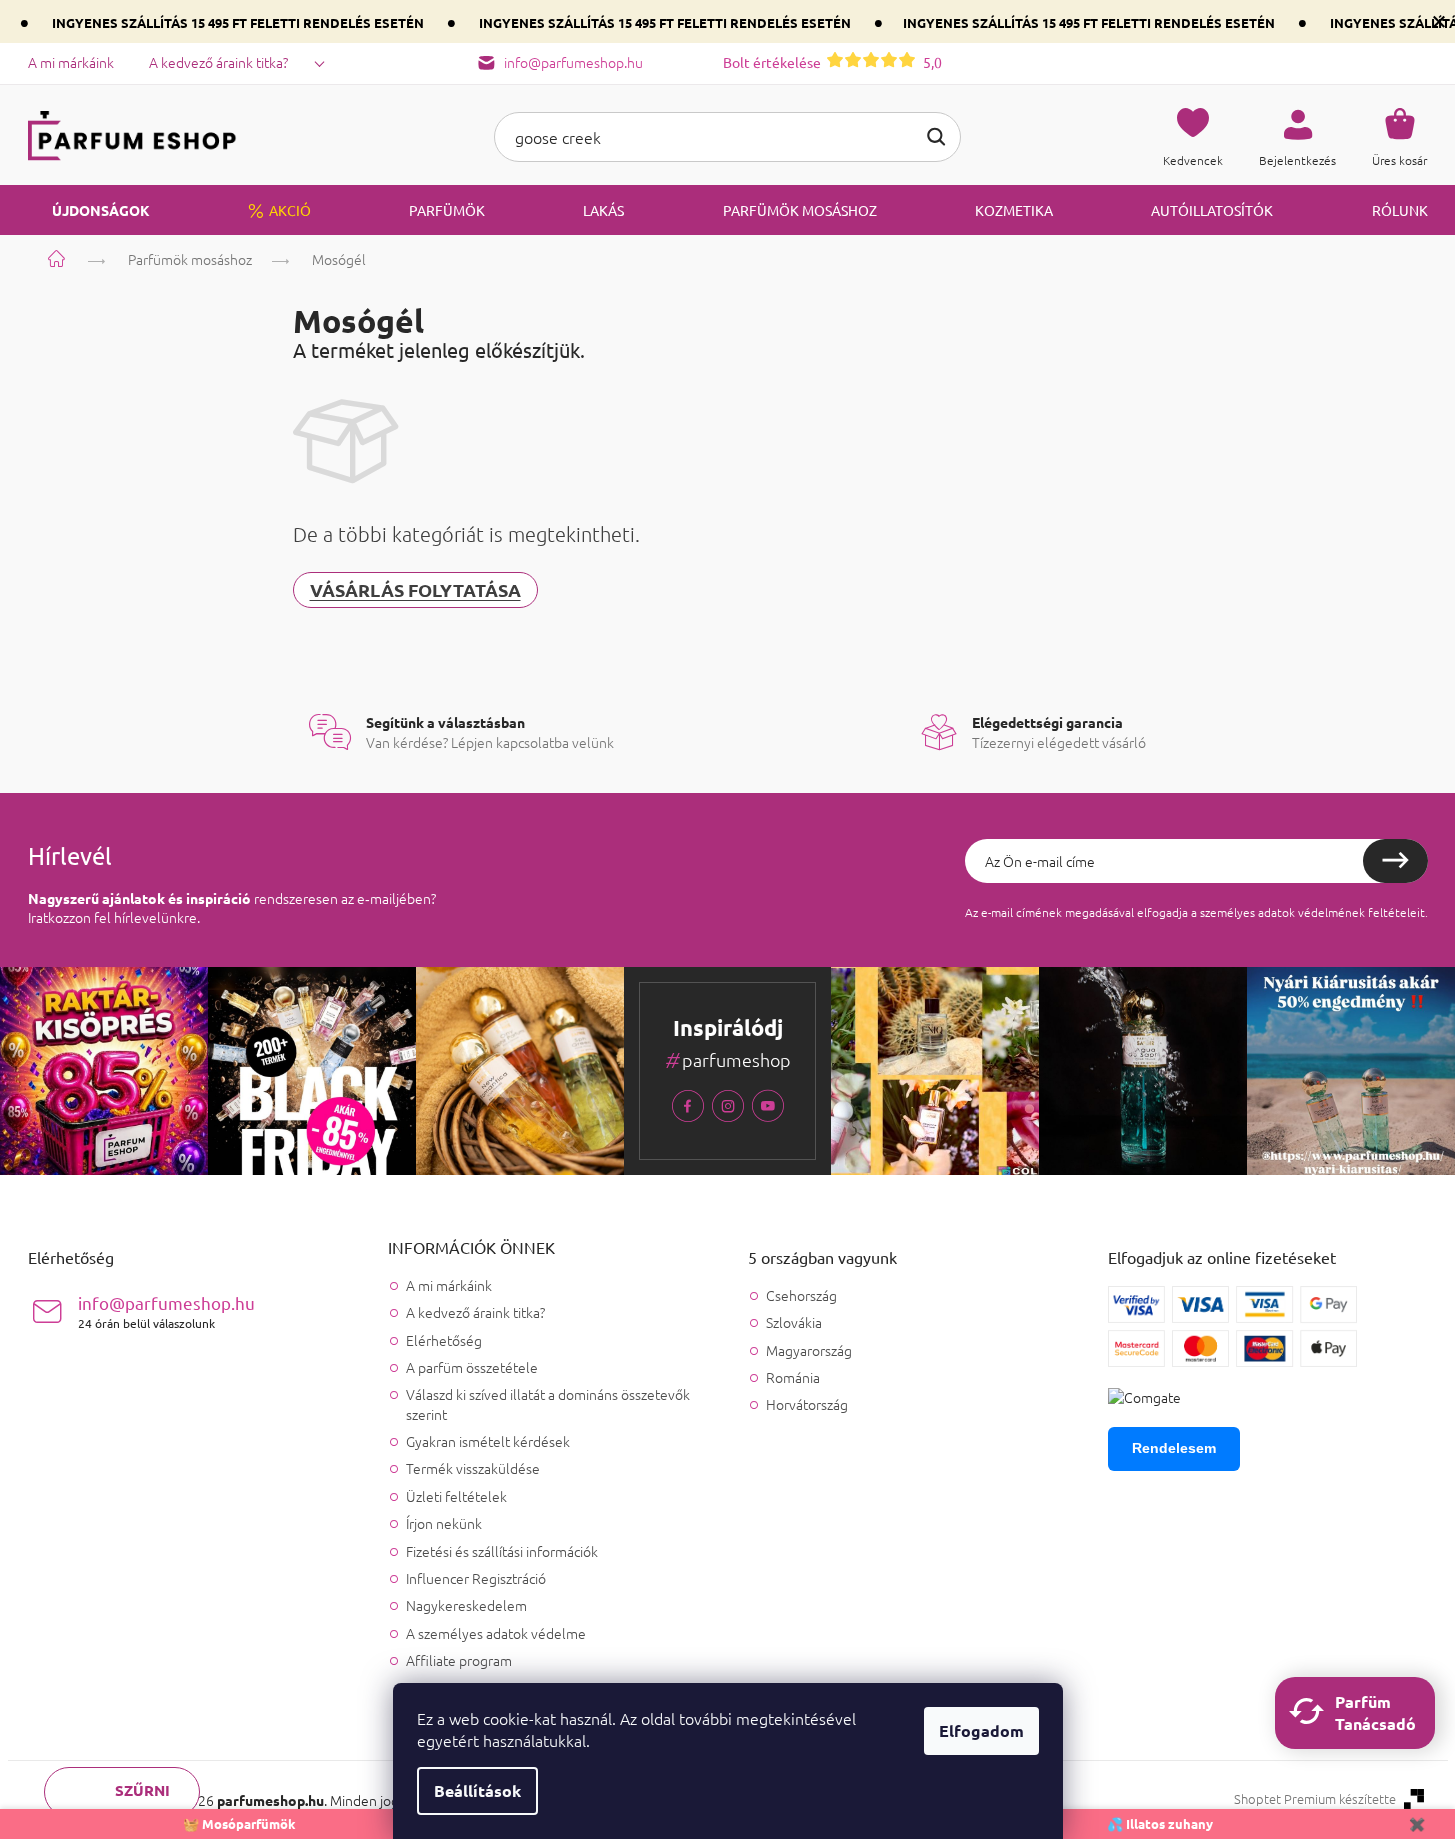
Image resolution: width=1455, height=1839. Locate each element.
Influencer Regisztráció (476, 1578)
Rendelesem (1174, 1448)
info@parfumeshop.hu (166, 1311)
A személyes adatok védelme (496, 1633)
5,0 (832, 62)
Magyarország (809, 1350)
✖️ (1417, 1823)
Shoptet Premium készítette (1315, 1799)
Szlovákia (794, 1322)
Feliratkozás (1395, 861)
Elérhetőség (444, 1340)
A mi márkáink (71, 62)
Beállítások (477, 1790)
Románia (793, 1377)
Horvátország (807, 1404)
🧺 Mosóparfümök (239, 1823)
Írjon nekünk (444, 1523)
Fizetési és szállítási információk (502, 1551)
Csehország (801, 1295)
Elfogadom (981, 1730)
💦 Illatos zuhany (1160, 1823)
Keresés (936, 137)
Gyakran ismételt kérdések (488, 1441)
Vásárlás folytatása (415, 589)
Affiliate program (459, 1660)
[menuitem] (89, 210)
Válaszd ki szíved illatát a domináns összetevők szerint (548, 1403)
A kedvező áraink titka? (218, 62)
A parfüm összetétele (472, 1367)
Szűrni (142, 1790)
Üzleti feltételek (456, 1496)
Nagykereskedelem (466, 1605)
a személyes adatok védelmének (1278, 912)
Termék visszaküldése (473, 1468)
